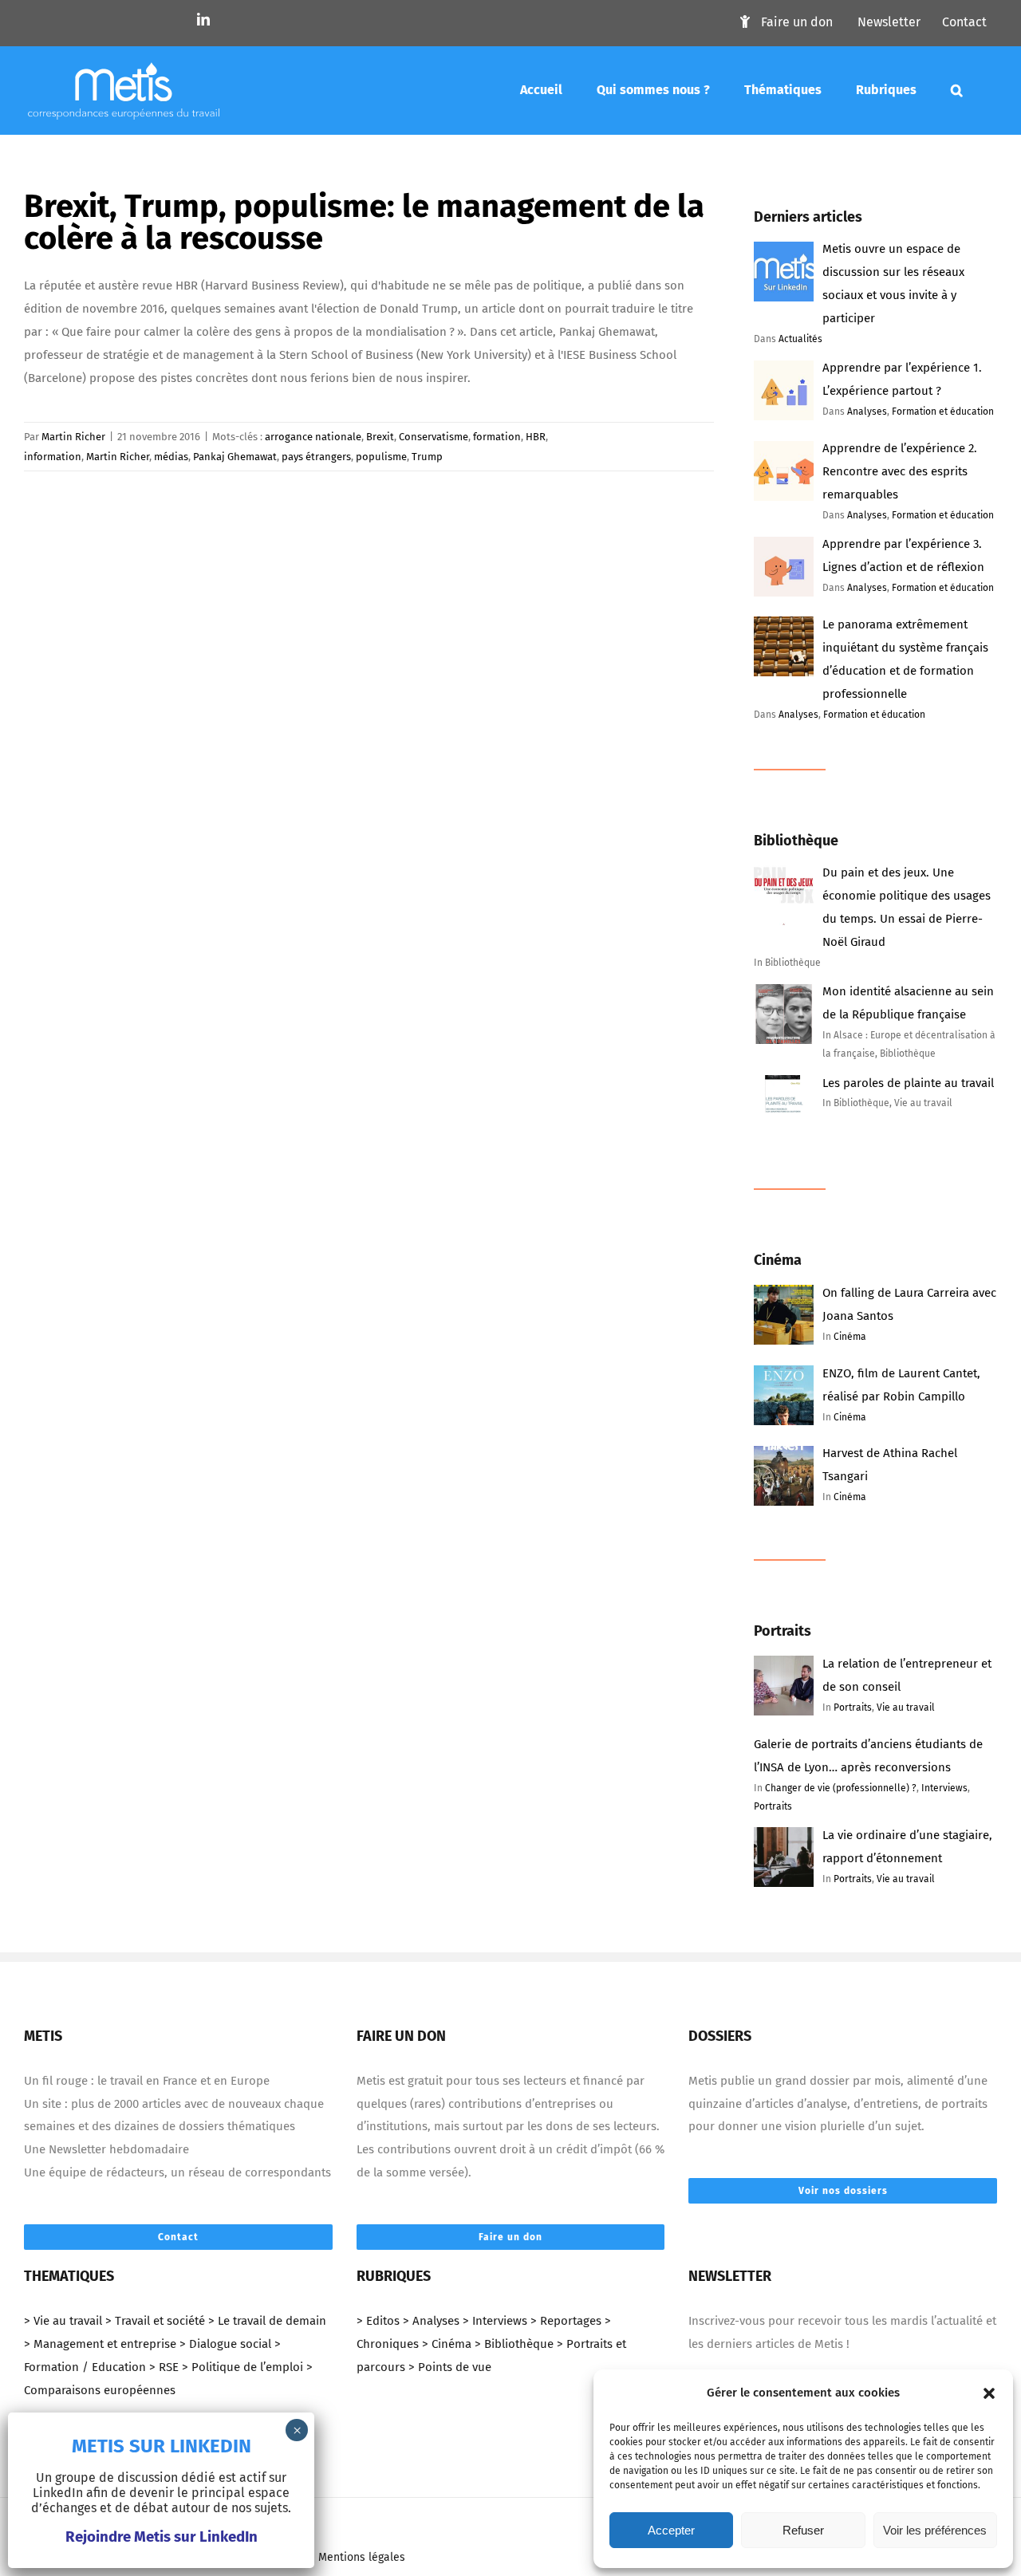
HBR (536, 437)
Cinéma (850, 1337)
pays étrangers (316, 457)
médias (171, 457)
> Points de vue (450, 2367)
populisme (381, 457)
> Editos (378, 2321)
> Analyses (431, 2321)
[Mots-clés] (957, 90)
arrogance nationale (313, 437)
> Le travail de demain (267, 2321)
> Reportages (566, 2321)
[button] (989, 2393)
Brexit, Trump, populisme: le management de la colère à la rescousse (364, 223)
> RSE (164, 2367)
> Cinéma (447, 2344)
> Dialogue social (225, 2344)
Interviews (944, 1788)
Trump (427, 457)
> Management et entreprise (100, 2344)
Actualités (800, 339)
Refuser (803, 2530)
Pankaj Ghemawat (235, 457)
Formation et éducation (943, 412)
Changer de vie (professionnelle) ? (841, 1788)
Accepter (671, 2530)
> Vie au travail (63, 2321)
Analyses (867, 412)
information (53, 457)
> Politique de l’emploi (242, 2367)
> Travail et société (155, 2321)
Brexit (380, 437)
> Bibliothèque (514, 2344)
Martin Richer (73, 437)
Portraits (853, 1707)
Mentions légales (362, 2557)
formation (497, 437)
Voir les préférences (935, 2530)
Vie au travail (906, 1707)
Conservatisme (434, 437)
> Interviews (495, 2321)
